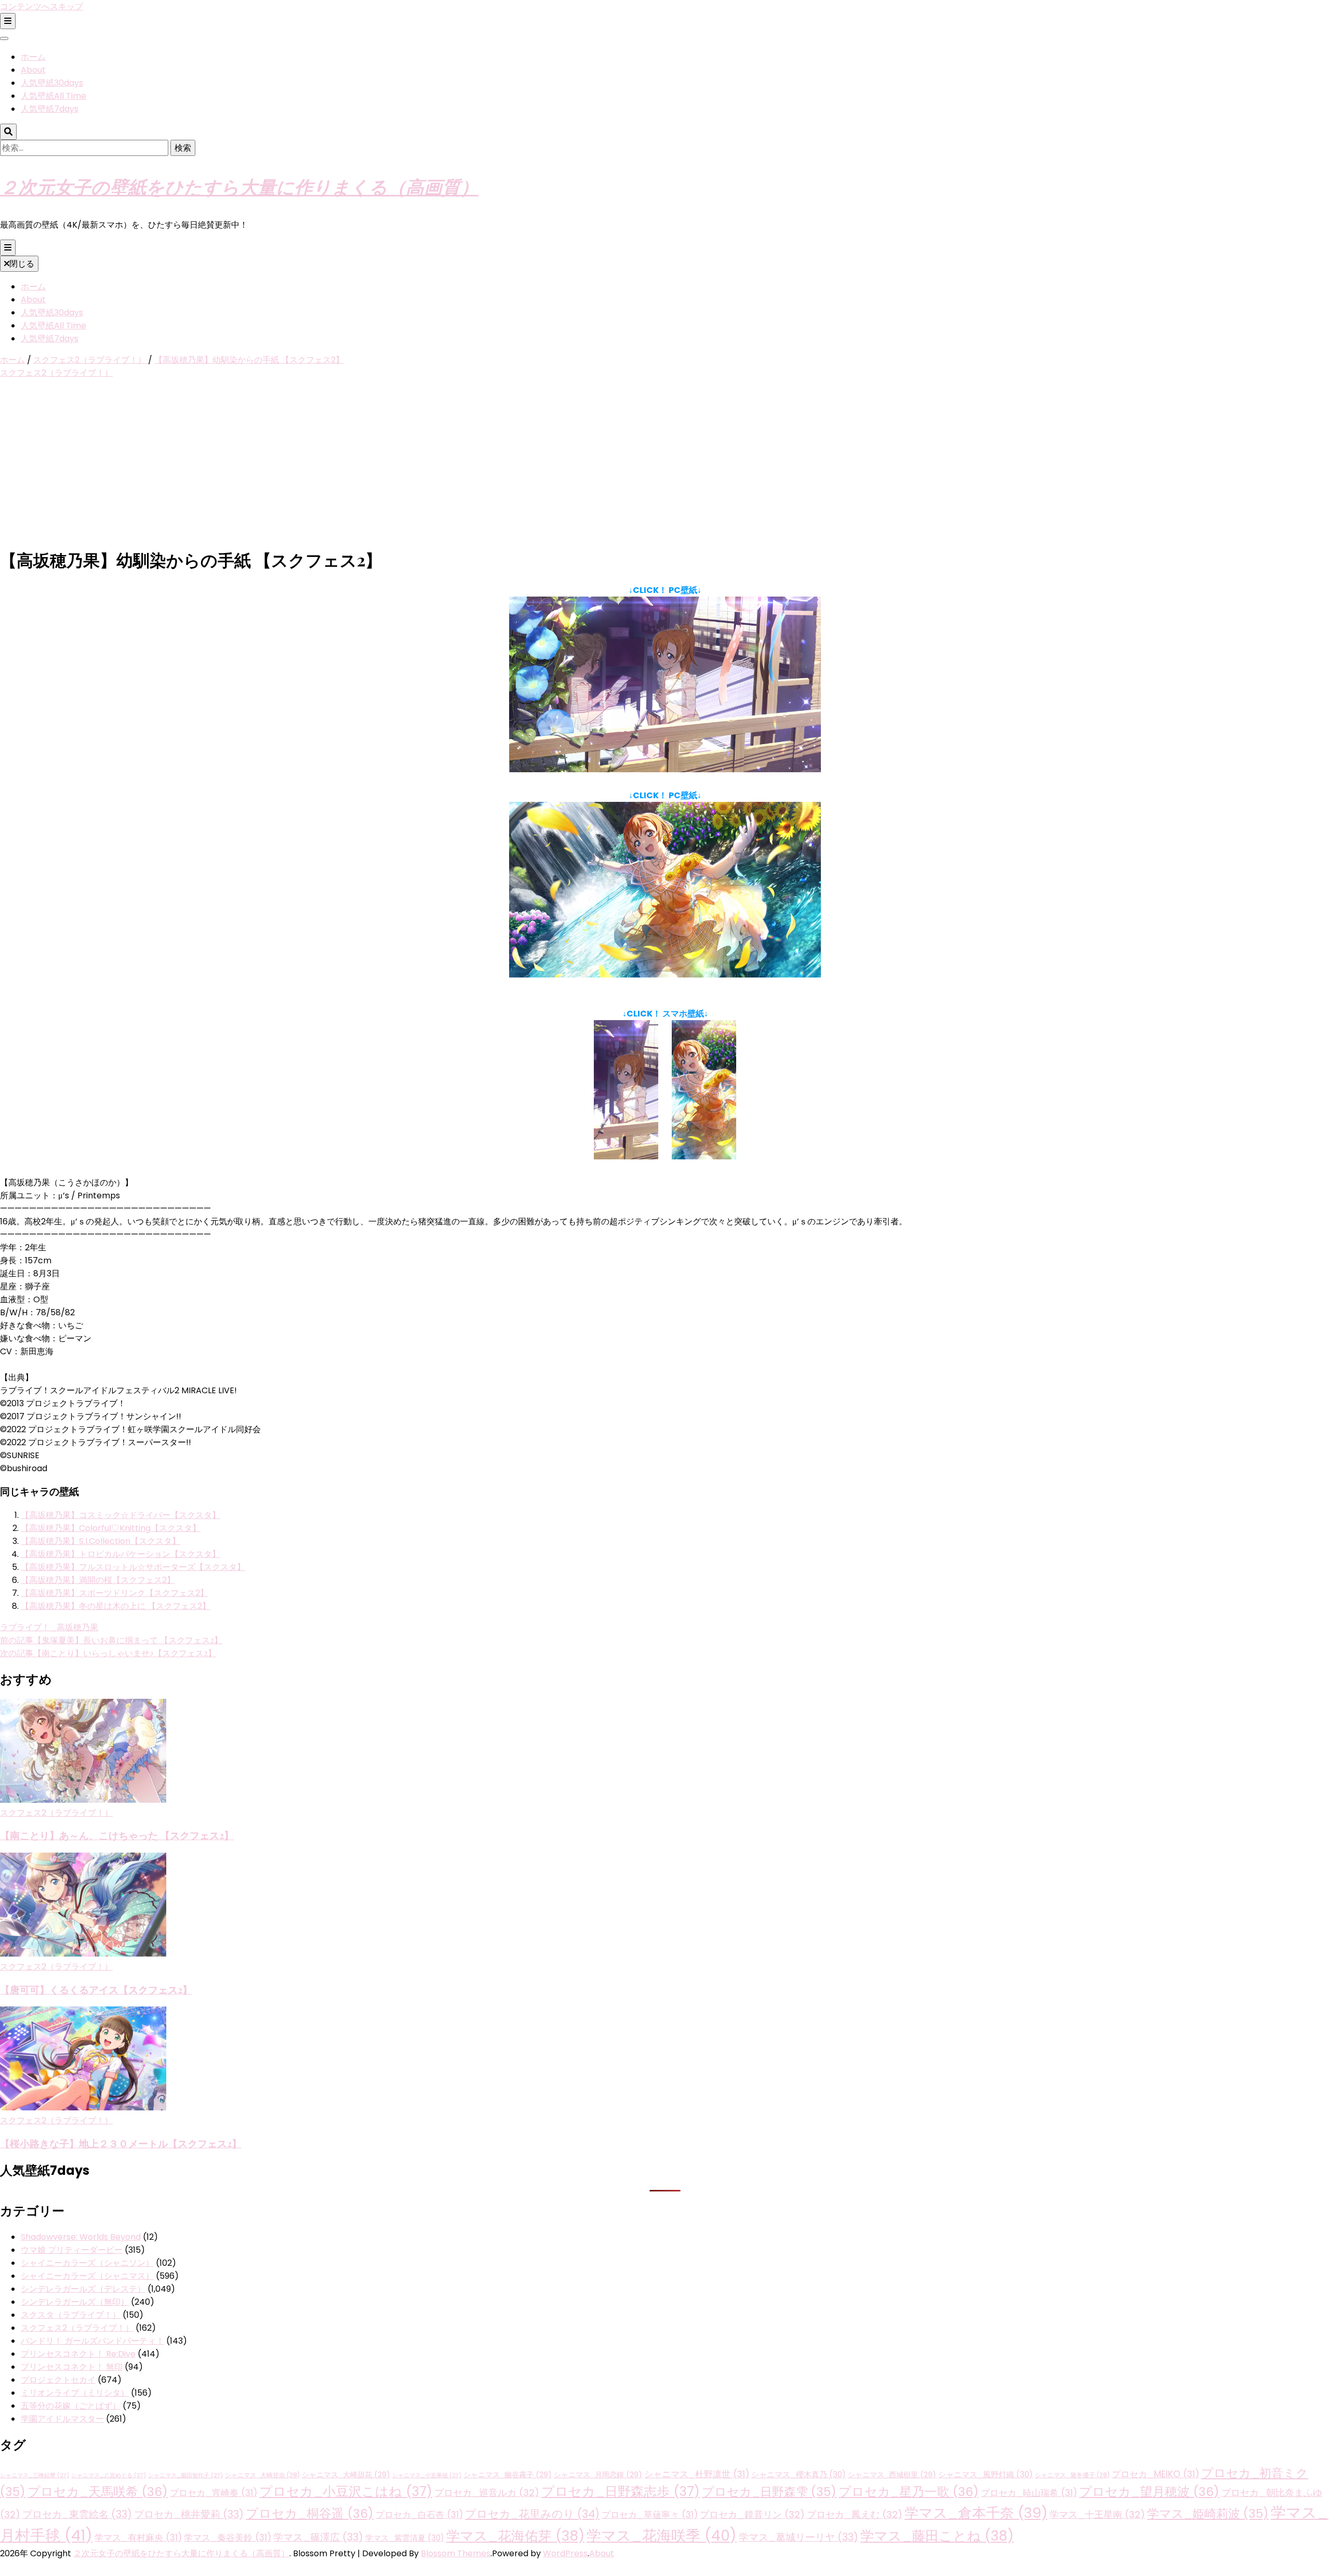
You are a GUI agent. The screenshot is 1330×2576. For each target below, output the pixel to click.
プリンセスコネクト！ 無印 (72, 2367)
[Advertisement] (665, 464)
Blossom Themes (456, 2553)
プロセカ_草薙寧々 (650, 2515)
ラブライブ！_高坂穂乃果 (49, 1627)
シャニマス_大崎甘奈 (262, 2475)
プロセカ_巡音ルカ (487, 2493)
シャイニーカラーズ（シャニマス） (87, 2276)
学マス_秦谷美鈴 (228, 2538)
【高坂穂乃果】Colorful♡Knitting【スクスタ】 (111, 1528)
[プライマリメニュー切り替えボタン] (8, 248)
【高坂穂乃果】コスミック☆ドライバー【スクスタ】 (121, 1515)
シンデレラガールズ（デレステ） (83, 2289)
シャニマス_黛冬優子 (1072, 2475)
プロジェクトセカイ (58, 2380)
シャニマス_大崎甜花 (346, 2475)
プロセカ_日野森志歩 (621, 2492)
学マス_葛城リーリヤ (799, 2537)
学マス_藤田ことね (937, 2536)
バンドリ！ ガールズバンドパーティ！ (92, 2341)
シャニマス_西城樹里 (892, 2475)
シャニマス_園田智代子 (185, 2475)
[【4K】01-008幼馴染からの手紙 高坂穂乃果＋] (665, 975)
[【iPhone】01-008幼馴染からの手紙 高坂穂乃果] (626, 1157)
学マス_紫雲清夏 (405, 2538)
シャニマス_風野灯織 (986, 2474)
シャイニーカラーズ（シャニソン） (87, 2263)
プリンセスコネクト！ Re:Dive (78, 2354)
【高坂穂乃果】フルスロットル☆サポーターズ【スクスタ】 (133, 1567)
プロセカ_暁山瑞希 (1029, 2493)
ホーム (33, 57)
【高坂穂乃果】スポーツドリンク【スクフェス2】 (115, 1593)
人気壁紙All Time (54, 96)
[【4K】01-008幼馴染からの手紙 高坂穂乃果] (665, 769)
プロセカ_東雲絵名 (77, 2514)
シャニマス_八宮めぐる (109, 2475)
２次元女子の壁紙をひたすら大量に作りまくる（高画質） (239, 186)
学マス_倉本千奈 (976, 2513)
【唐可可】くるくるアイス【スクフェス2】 (96, 1990)
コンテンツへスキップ (42, 6)
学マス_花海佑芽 (515, 2536)
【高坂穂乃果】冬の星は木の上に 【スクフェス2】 (116, 1606)
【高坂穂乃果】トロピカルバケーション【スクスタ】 (121, 1554)
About (33, 70)
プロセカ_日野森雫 (769, 2492)
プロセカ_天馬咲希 (98, 2492)
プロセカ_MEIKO (1155, 2474)
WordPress (565, 2553)
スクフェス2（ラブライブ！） (56, 373)
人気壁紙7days (50, 109)
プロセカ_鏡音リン (752, 2514)
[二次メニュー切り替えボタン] (8, 21)
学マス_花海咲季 (662, 2535)
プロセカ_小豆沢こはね (346, 2492)
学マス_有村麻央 (138, 2538)
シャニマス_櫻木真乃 (799, 2474)
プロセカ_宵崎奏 (214, 2493)
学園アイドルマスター (62, 2419)
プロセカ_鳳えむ (855, 2514)
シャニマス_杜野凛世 (697, 2474)
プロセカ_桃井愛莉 (189, 2514)
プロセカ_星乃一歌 (909, 2492)
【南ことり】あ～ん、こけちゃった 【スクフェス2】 (117, 1835)
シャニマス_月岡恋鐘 (598, 2475)
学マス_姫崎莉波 (1208, 2514)
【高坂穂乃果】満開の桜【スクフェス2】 (98, 1580)
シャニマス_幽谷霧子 (508, 2475)
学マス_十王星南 (1097, 2514)
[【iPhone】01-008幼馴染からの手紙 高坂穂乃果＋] (704, 1157)
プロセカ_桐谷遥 (310, 2513)
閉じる (22, 264)
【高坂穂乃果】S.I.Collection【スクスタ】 (101, 1541)
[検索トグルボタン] (8, 132)
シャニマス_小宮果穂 (427, 2475)
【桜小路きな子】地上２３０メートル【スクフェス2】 (121, 2143)
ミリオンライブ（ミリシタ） (75, 2393)
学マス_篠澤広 (318, 2537)
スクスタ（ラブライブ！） (71, 2315)
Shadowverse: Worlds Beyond (81, 2237)
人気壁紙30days (52, 83)
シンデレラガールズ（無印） (75, 2302)
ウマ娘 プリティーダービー (72, 2250)
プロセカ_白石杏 (419, 2515)
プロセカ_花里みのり (532, 2514)
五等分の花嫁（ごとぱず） (71, 2406)
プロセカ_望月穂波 (1149, 2492)
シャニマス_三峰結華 (35, 2475)
